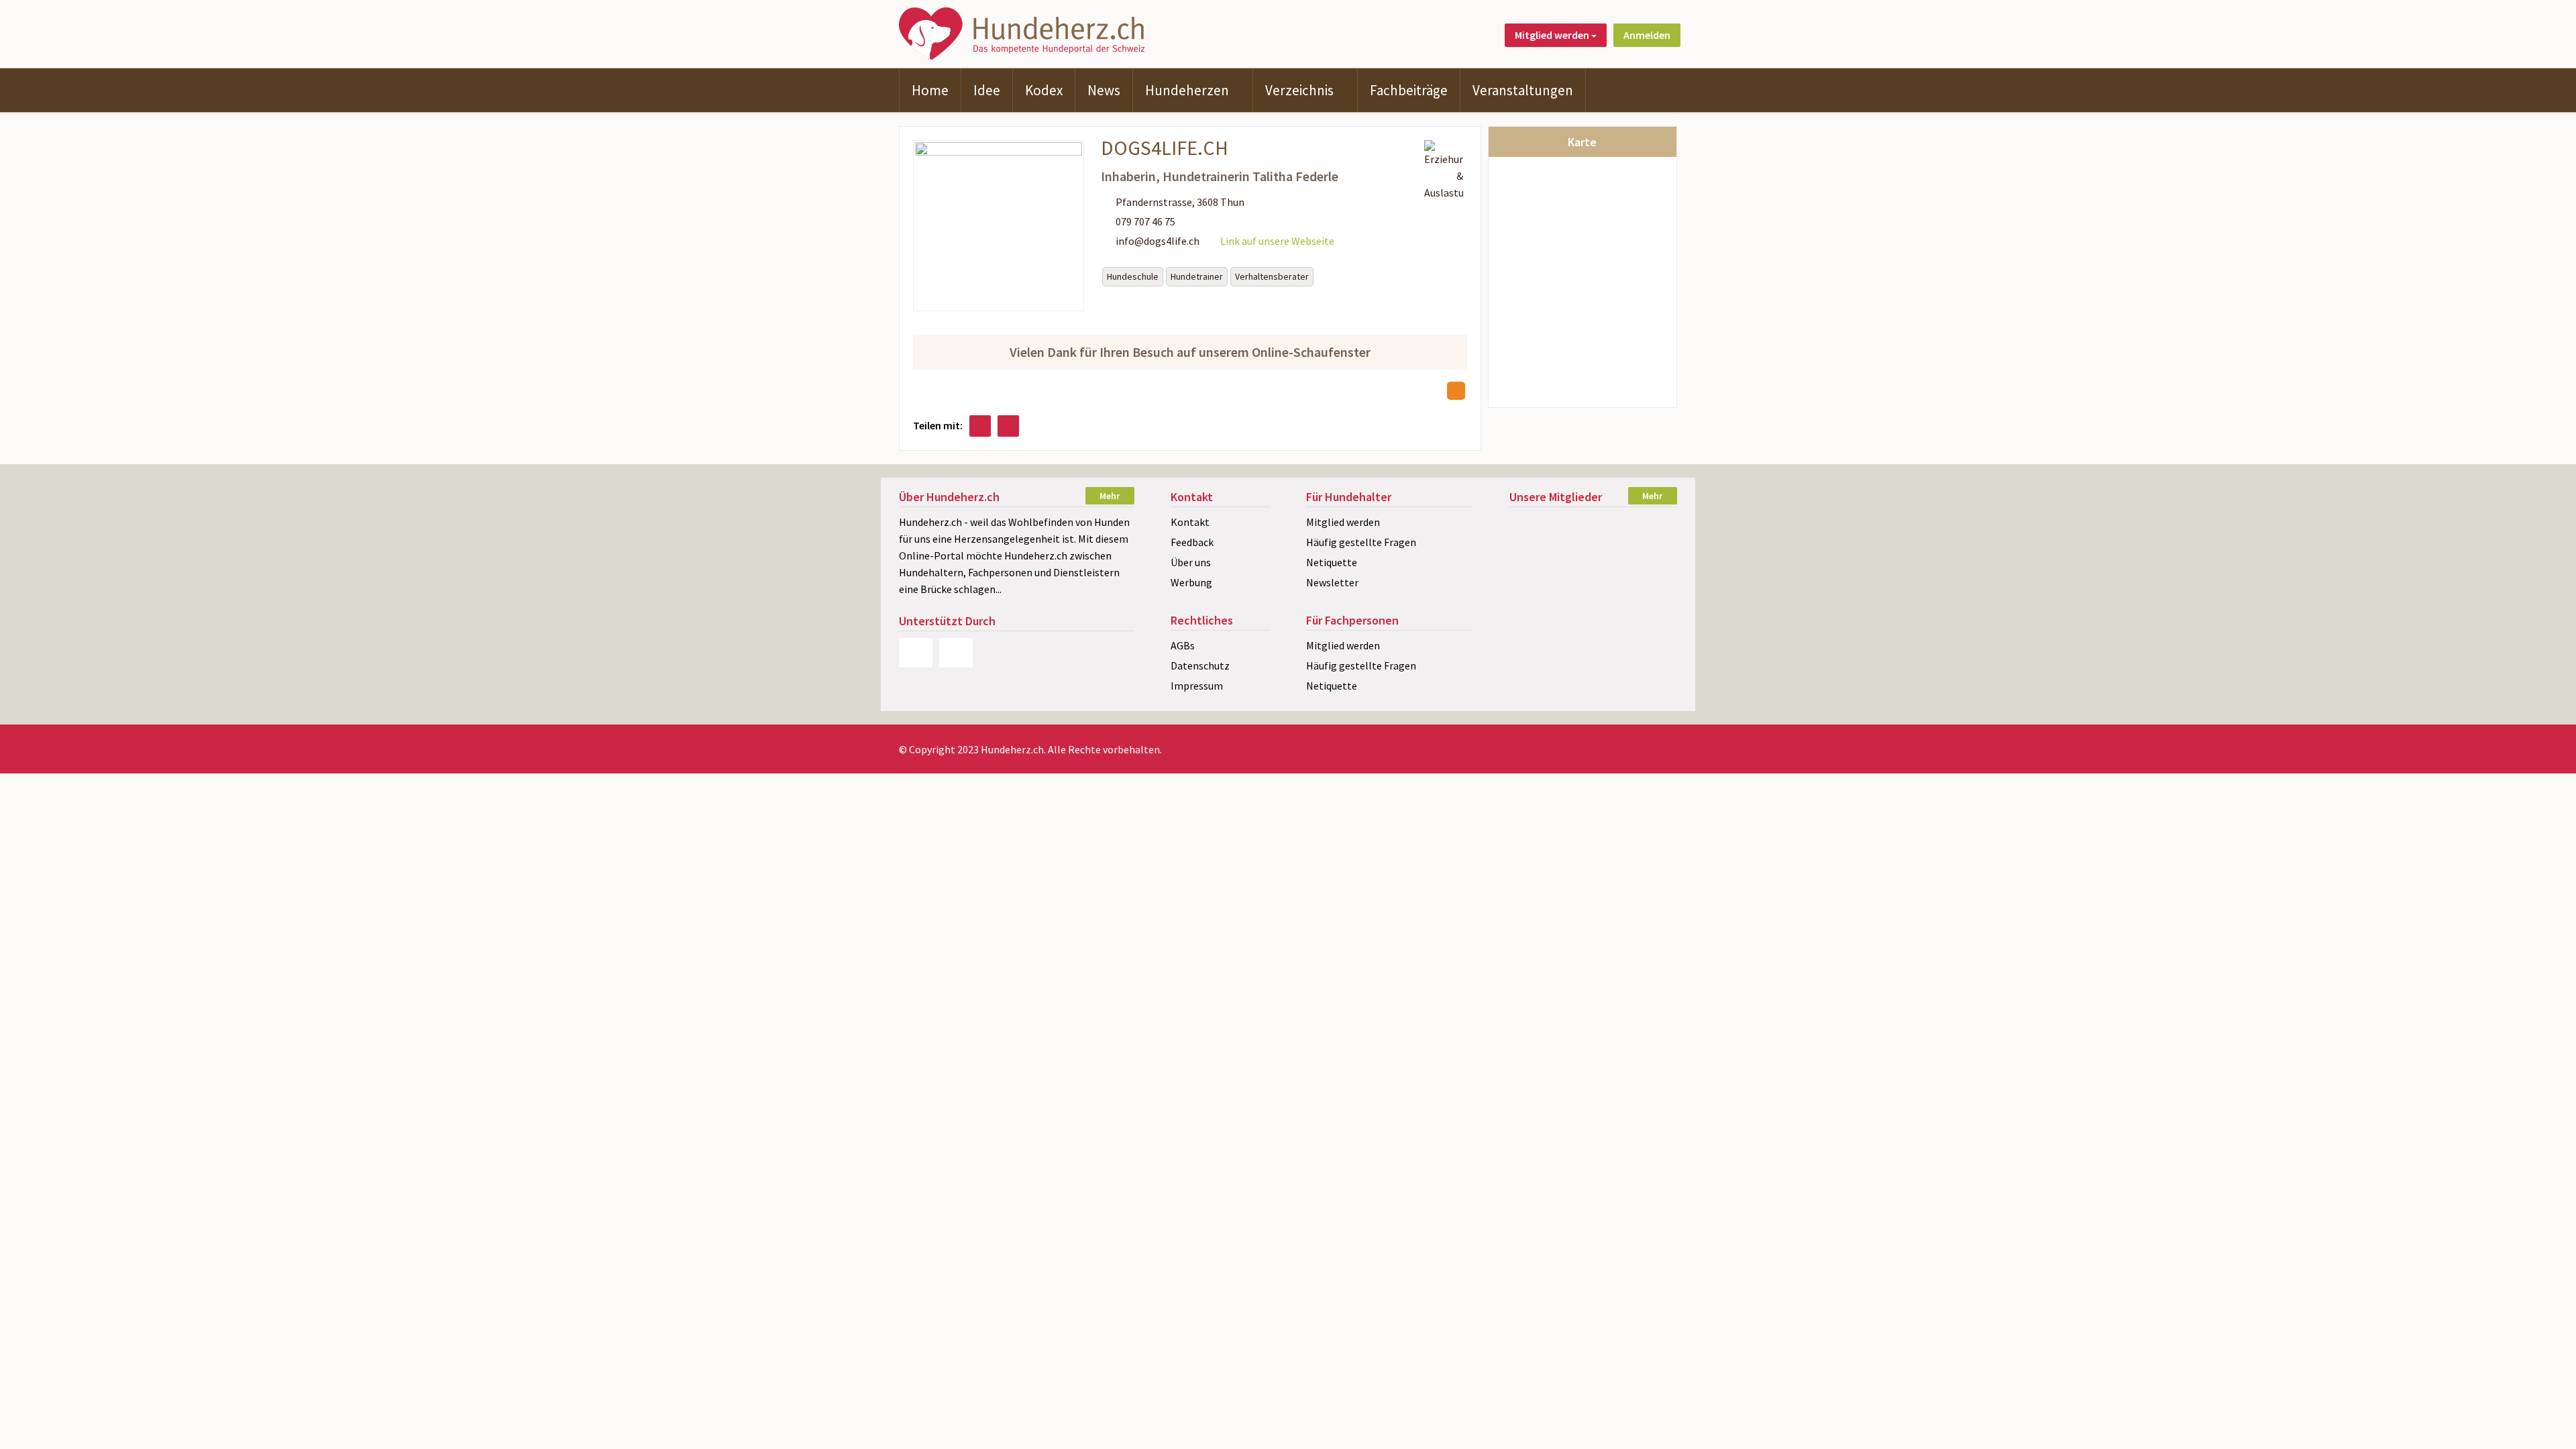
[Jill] (1593, 526)
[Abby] (1651, 573)
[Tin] (1651, 596)
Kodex (1044, 90)
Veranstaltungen (1523, 90)
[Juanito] (1535, 549)
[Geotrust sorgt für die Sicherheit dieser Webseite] (956, 653)
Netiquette (1332, 562)
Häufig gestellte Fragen (1361, 542)
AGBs (1183, 645)
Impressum (1197, 686)
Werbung (1191, 582)
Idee (987, 90)
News (1104, 90)
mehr (1110, 496)
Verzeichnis (1299, 90)
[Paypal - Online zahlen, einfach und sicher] (916, 653)
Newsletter (1332, 582)
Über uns (1191, 562)
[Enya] (1535, 526)
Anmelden (1647, 35)
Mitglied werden (1343, 522)
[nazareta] (1593, 573)
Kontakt (1190, 522)
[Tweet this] (1008, 426)
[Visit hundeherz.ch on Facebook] (980, 426)
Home (930, 90)
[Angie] (1651, 526)
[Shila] (1593, 596)
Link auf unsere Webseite (1277, 241)
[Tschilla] (1535, 596)
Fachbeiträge (1409, 90)
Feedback (1192, 542)
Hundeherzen (1187, 90)
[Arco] (1593, 549)
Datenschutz (1200, 665)
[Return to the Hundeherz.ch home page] (1024, 32)
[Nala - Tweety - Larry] (1651, 549)
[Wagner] (1535, 573)
